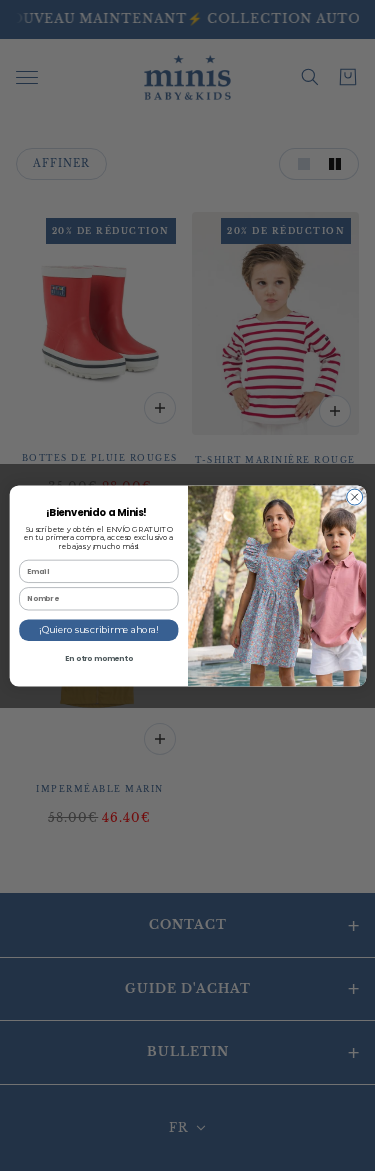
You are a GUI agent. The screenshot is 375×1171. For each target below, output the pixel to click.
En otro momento (98, 657)
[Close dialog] (354, 497)
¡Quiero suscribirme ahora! (98, 629)
